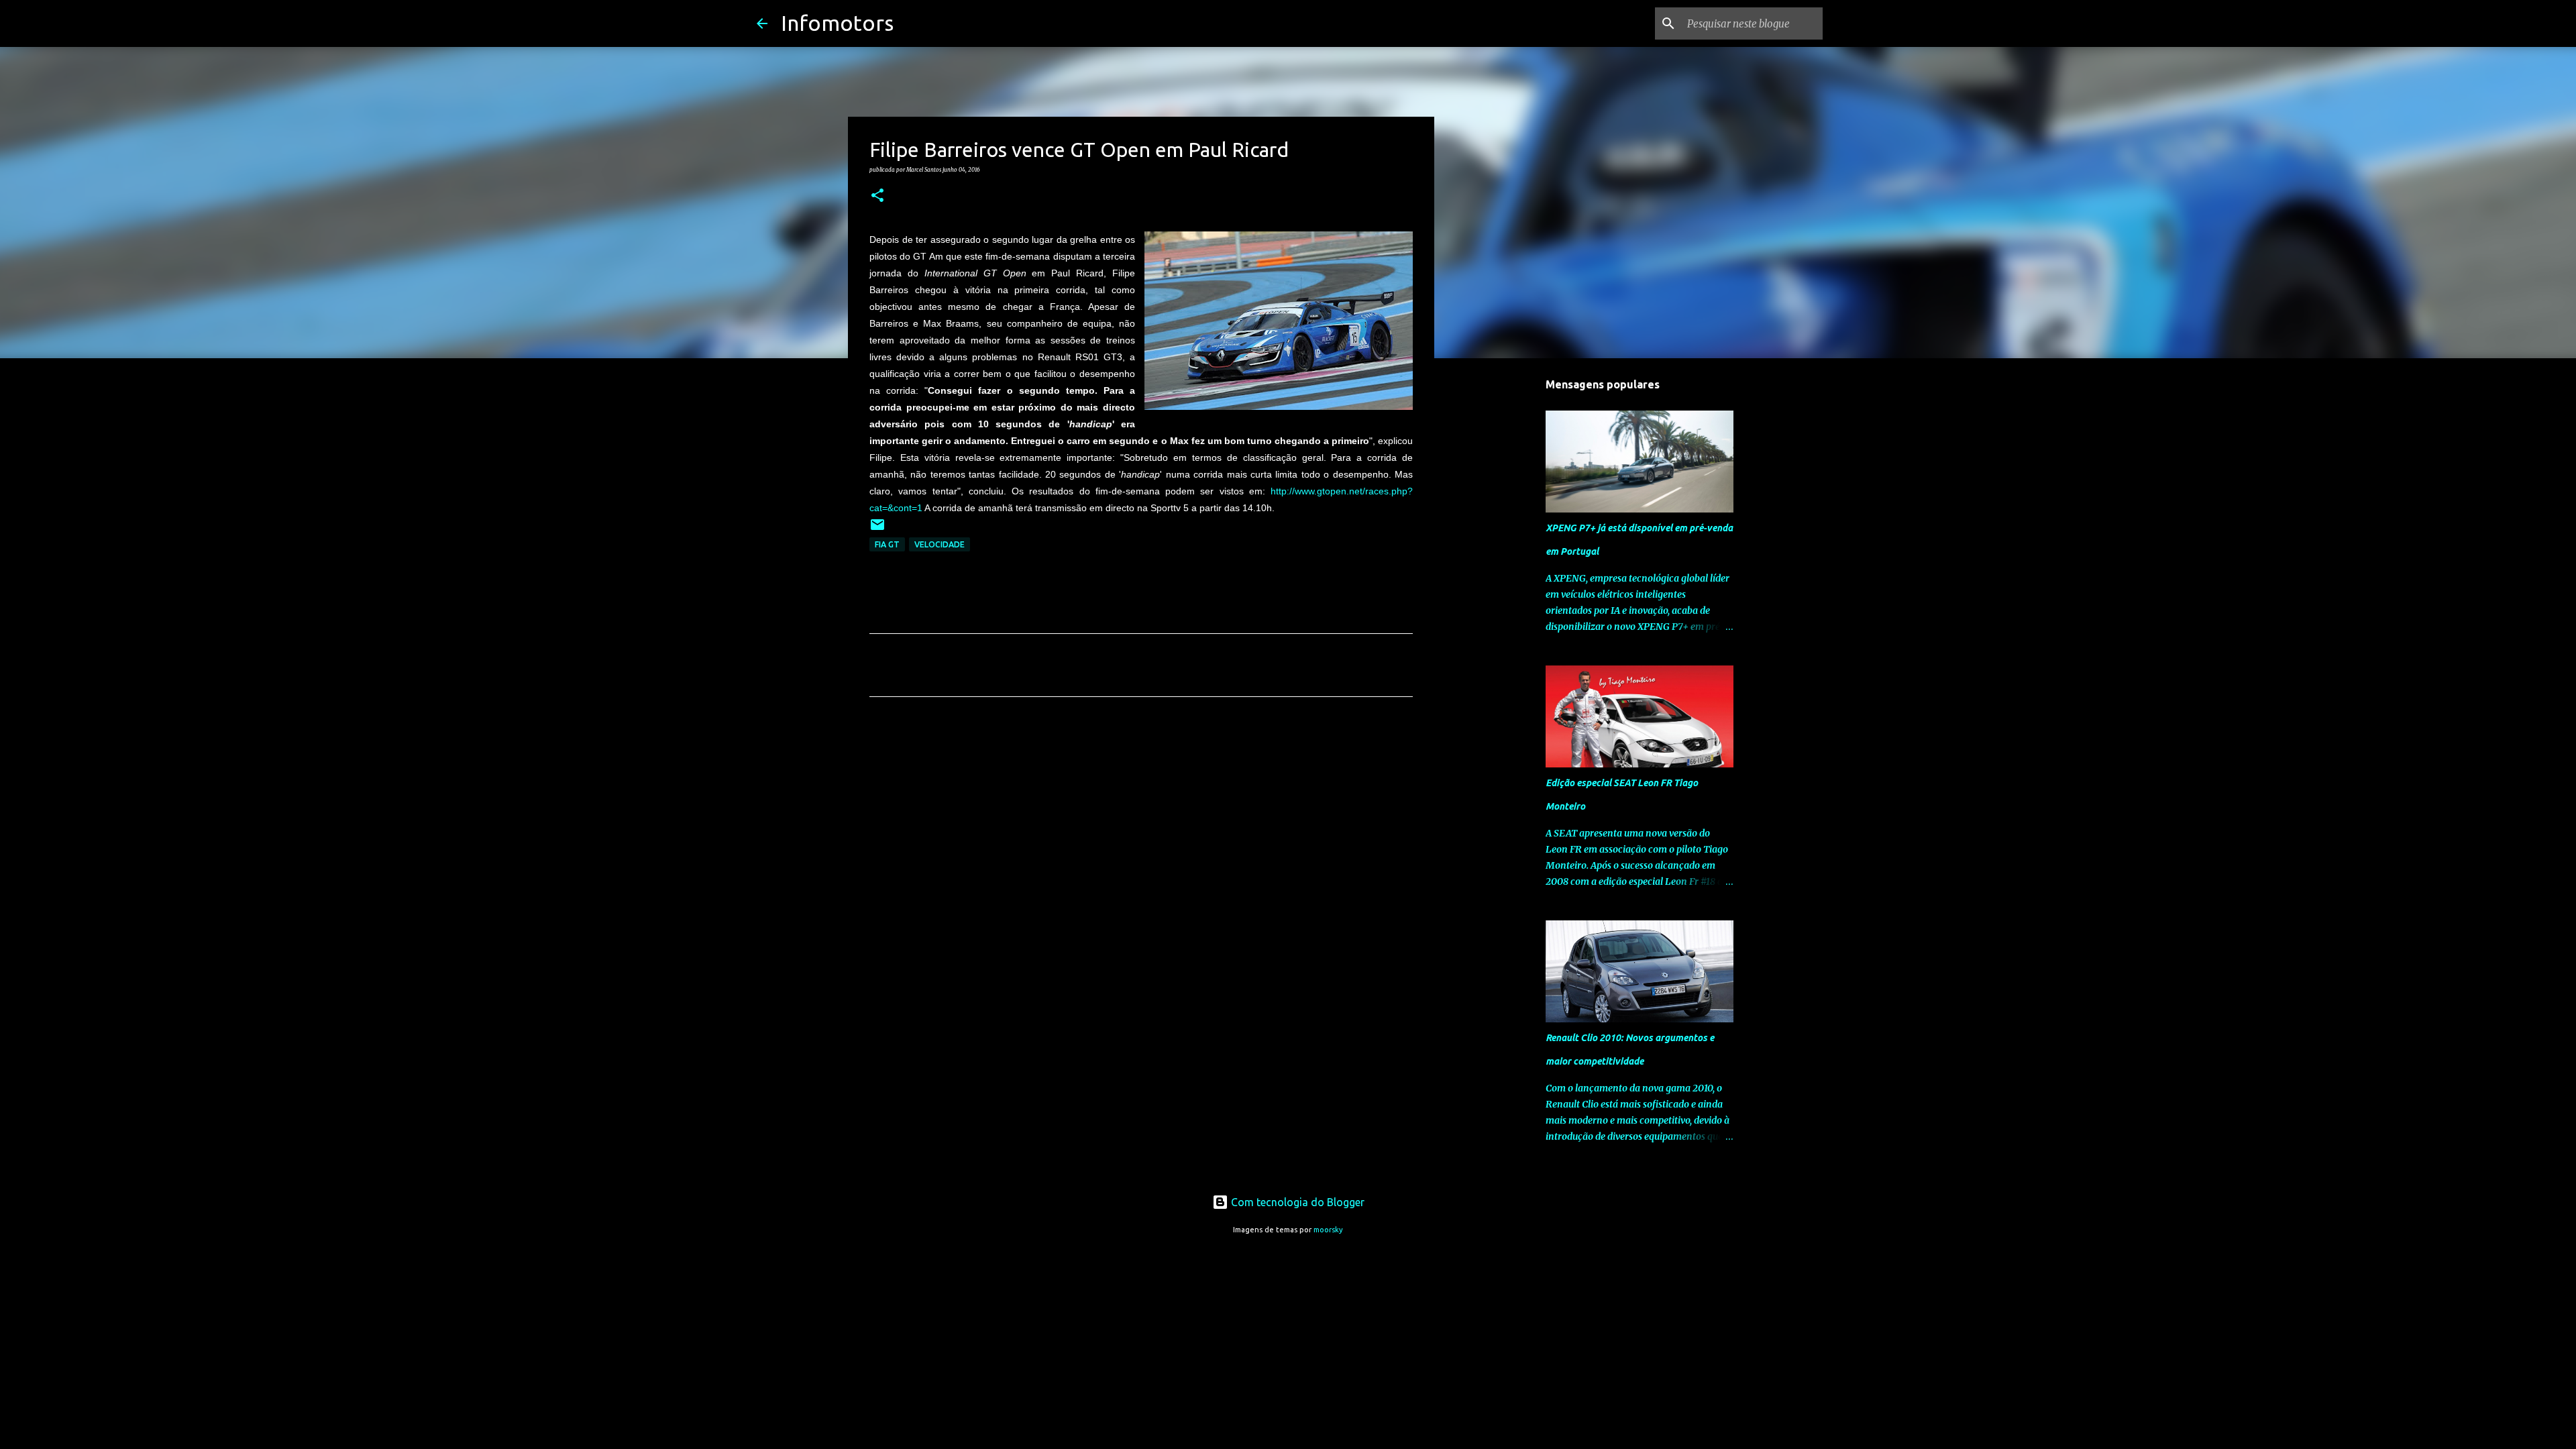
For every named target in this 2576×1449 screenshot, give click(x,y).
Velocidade (940, 544)
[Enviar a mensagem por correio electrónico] (877, 530)
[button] (877, 196)
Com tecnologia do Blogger (1296, 1202)
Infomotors (837, 23)
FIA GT (887, 544)
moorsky (1328, 1230)
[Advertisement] (1141, 833)
